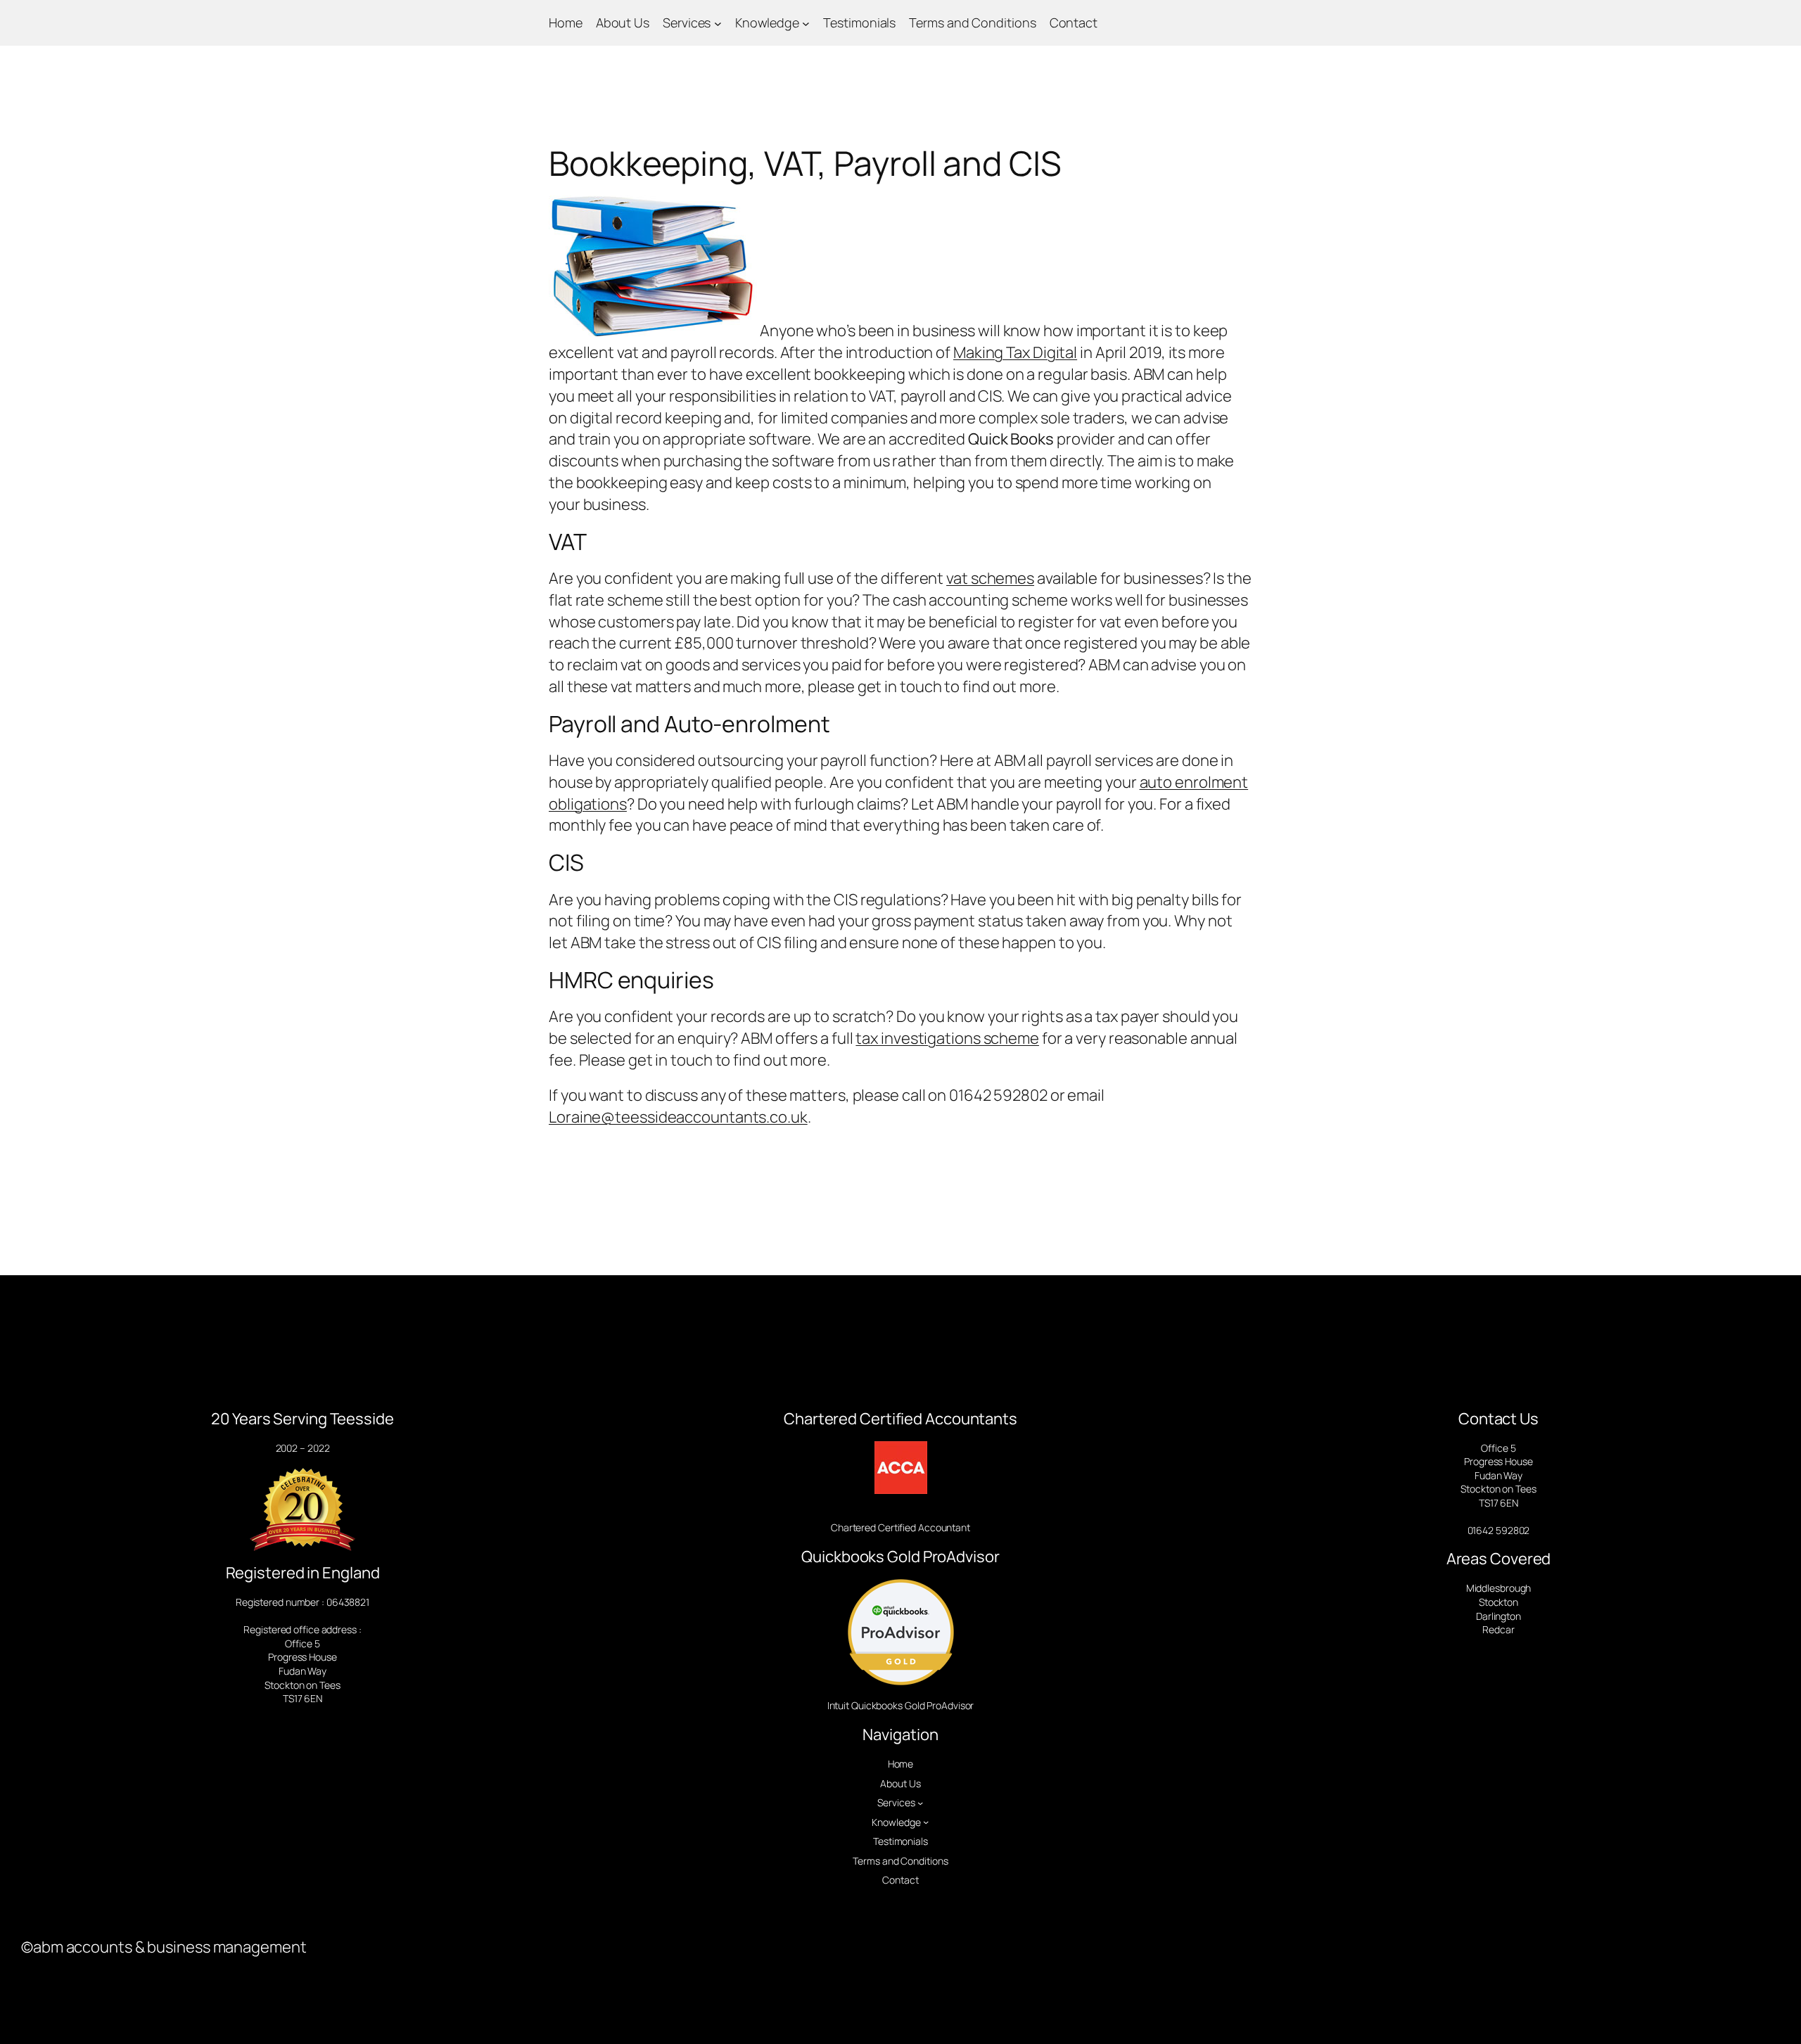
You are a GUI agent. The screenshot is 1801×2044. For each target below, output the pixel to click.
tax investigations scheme (947, 1038)
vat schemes (990, 578)
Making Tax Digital (1015, 352)
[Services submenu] (718, 23)
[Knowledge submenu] (806, 23)
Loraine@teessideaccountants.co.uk (678, 1117)
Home (566, 23)
